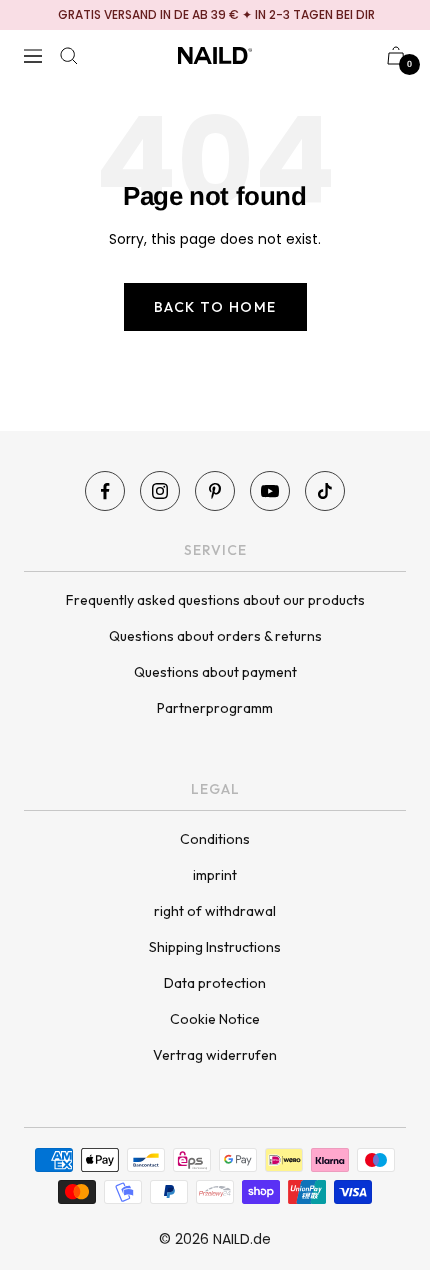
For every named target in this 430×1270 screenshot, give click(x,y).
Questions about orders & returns (215, 636)
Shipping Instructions (215, 947)
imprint (215, 875)
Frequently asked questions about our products (215, 600)
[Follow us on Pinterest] (215, 491)
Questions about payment (215, 672)
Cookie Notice (215, 1019)
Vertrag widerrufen (215, 1055)
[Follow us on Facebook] (105, 491)
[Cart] (396, 55)
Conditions (215, 839)
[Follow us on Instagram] (160, 491)
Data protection (215, 983)
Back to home (215, 307)
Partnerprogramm (215, 708)
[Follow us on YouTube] (270, 491)
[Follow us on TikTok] (325, 491)
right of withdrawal (215, 911)
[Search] (69, 56)
